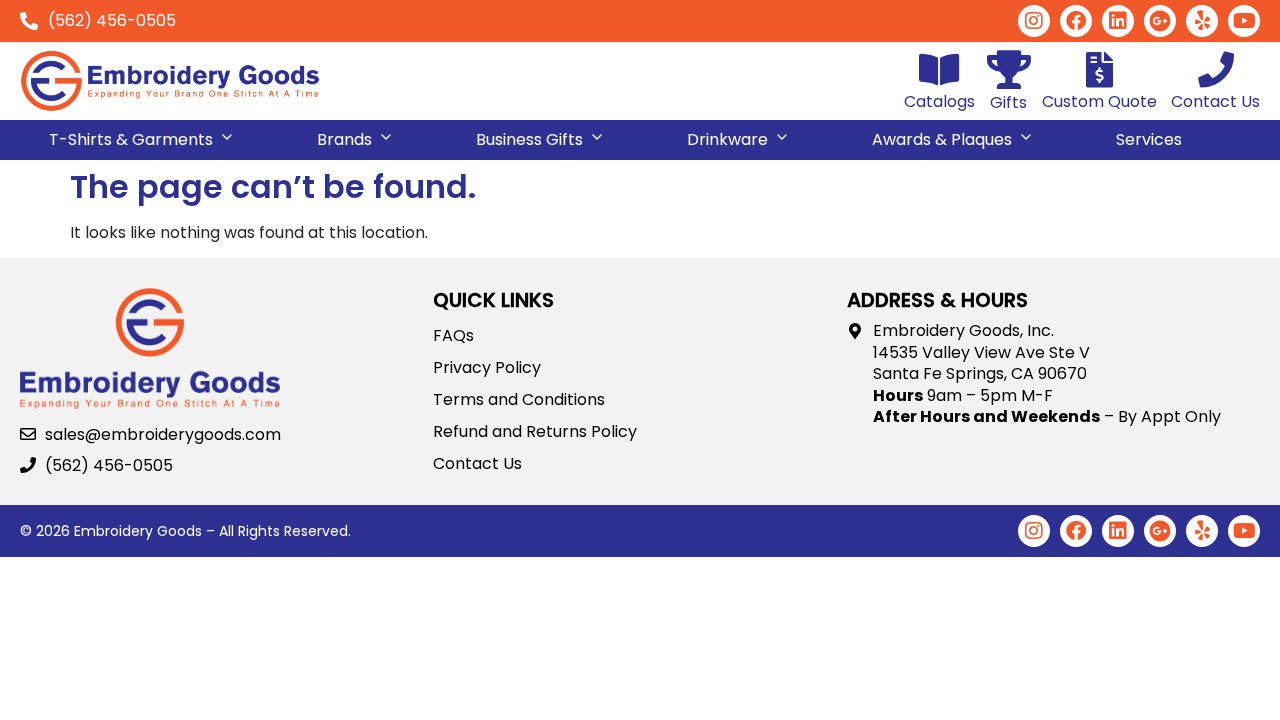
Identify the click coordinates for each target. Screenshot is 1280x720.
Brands (344, 139)
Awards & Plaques (942, 139)
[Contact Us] (1216, 70)
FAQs (453, 336)
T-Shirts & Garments (131, 139)
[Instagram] (1034, 21)
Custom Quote (1099, 101)
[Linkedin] (1118, 21)
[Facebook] (1076, 21)
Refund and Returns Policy (535, 432)
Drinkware (727, 139)
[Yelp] (1202, 21)
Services (1149, 139)
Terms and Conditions (519, 400)
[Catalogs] (940, 70)
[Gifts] (1008, 69)
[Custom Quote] (1100, 70)
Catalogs (939, 101)
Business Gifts (529, 139)
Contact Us (1215, 101)
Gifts (1008, 102)
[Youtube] (1244, 21)
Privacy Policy (487, 368)
